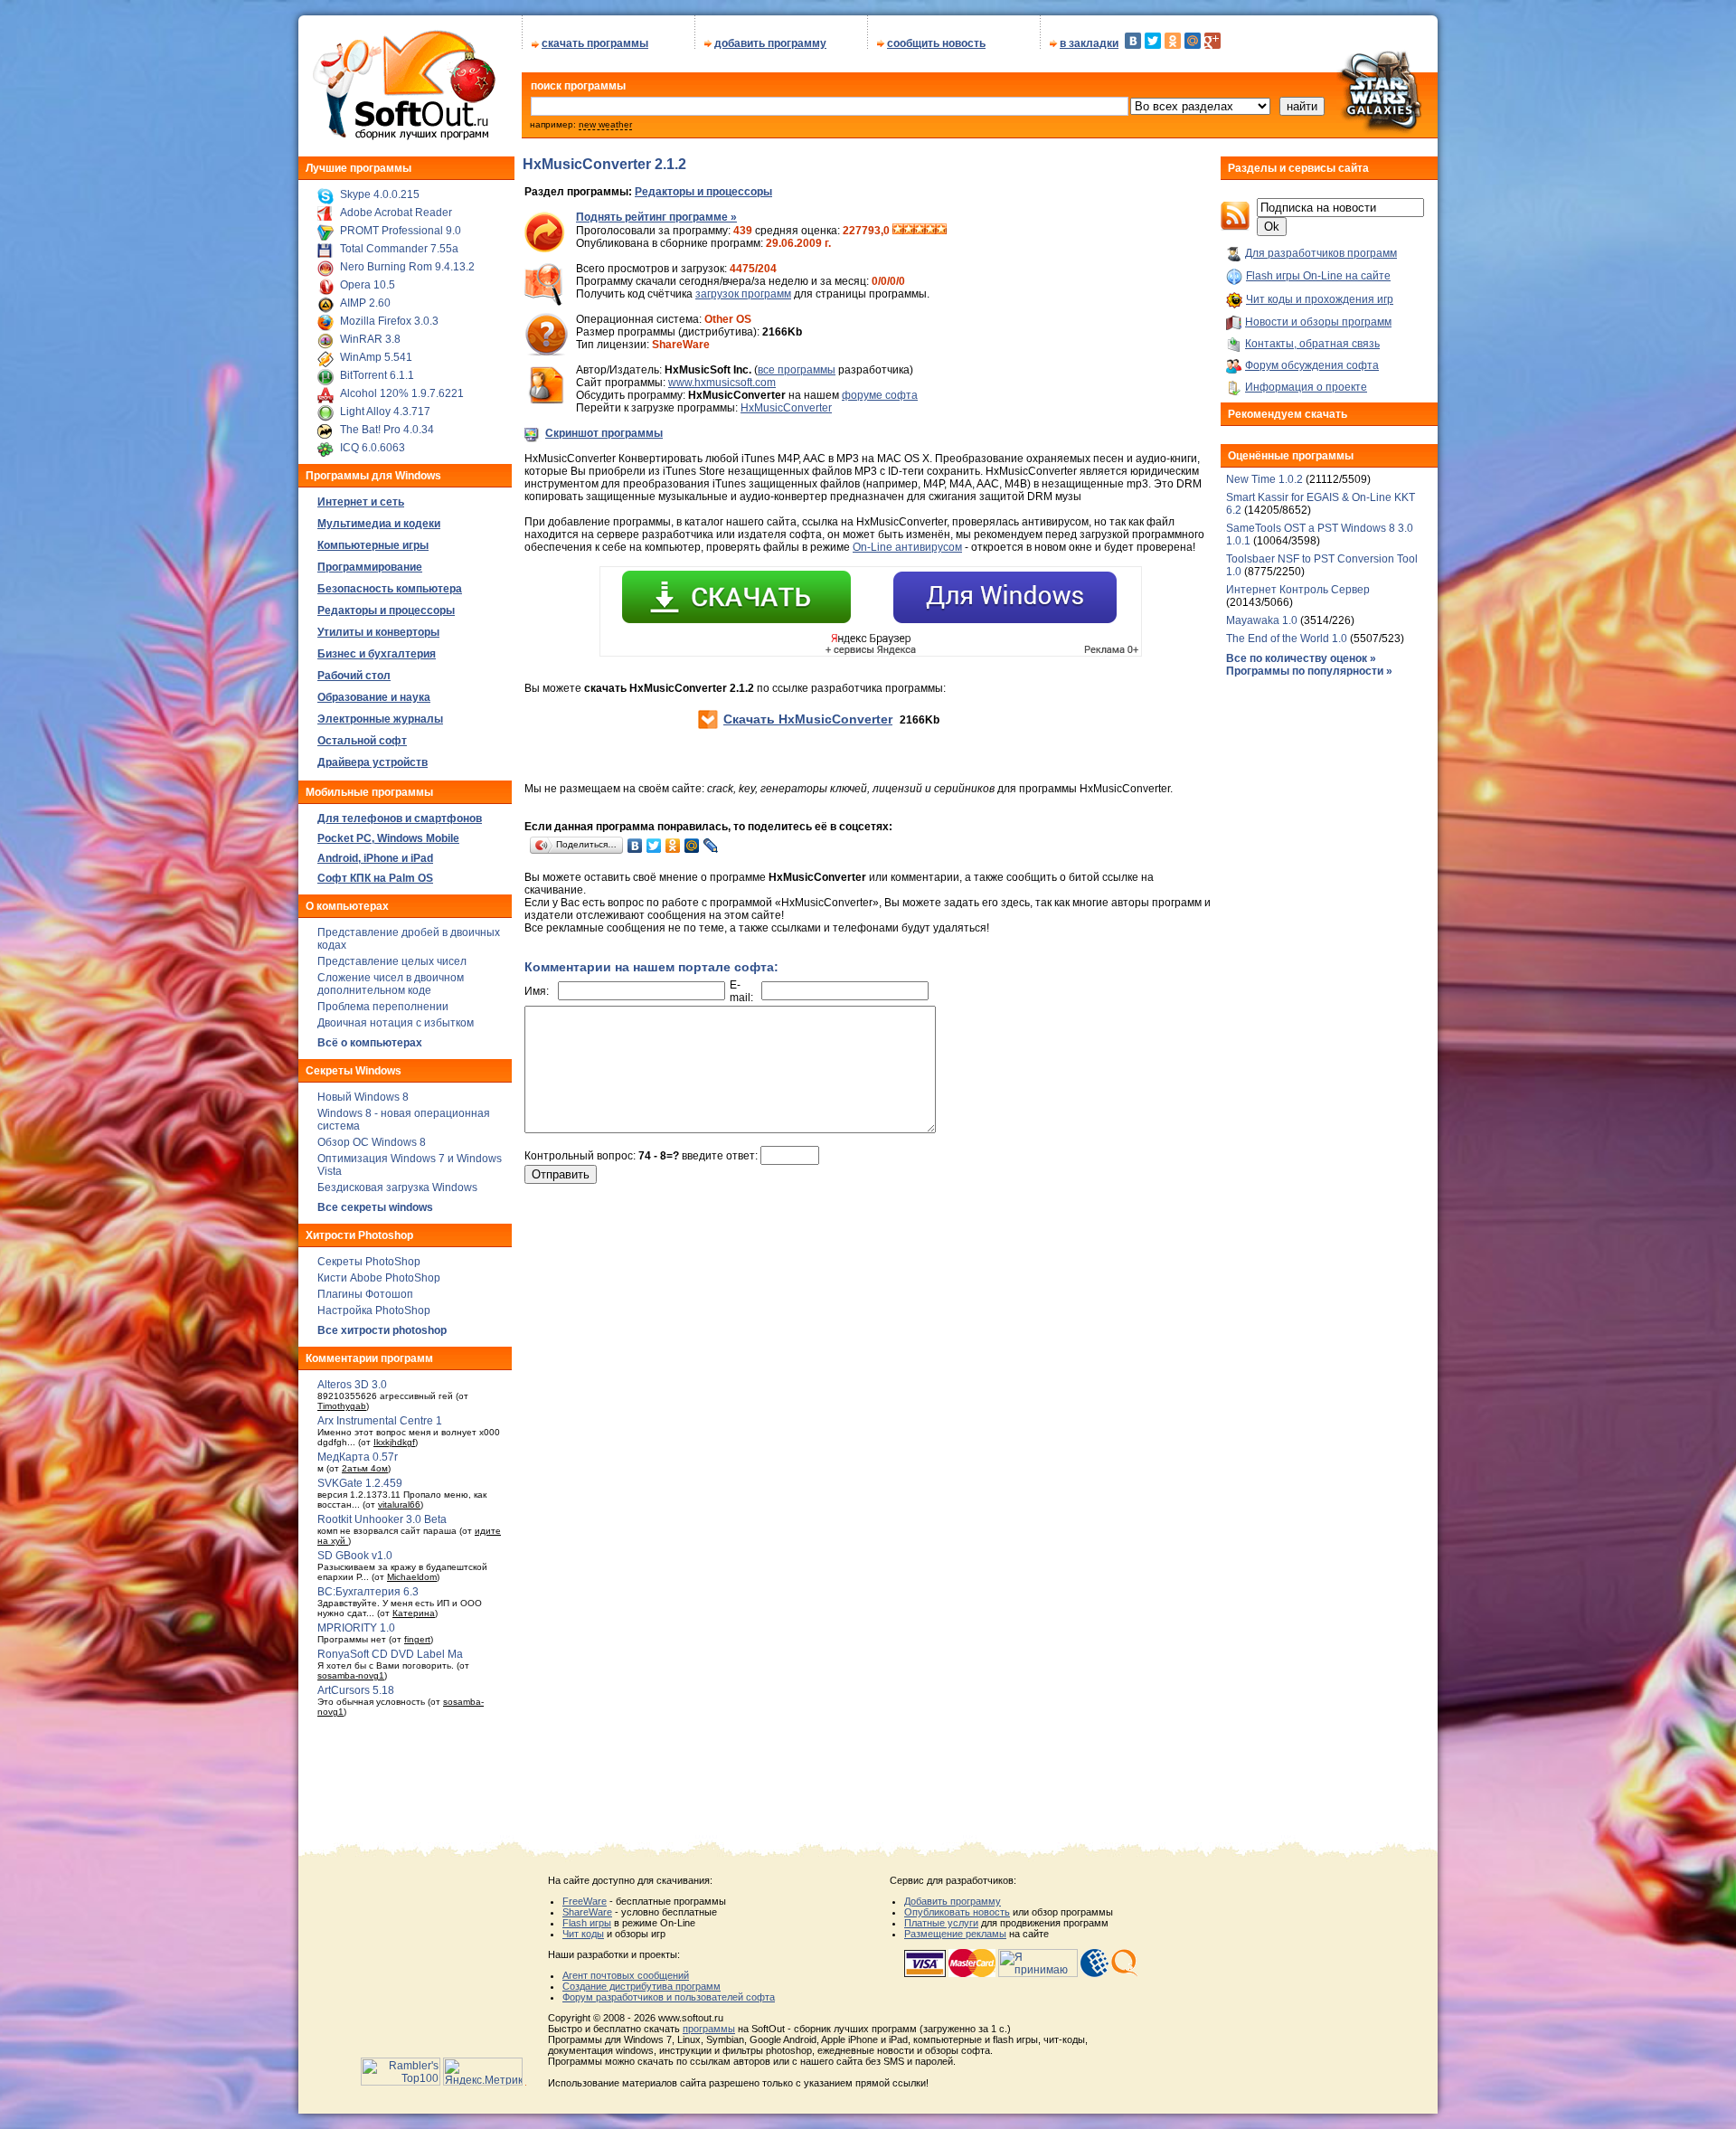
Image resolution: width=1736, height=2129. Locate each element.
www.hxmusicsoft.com (722, 383)
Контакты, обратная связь (1312, 344)
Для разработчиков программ (1321, 253)
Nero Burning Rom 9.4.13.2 (407, 267)
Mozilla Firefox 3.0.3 (389, 321)
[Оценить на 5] (941, 231)
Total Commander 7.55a (399, 249)
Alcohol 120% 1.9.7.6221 (402, 393)
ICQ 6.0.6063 (373, 448)
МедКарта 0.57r (358, 1457)
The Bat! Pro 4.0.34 (387, 430)
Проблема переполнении (383, 1007)
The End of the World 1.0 (1287, 639)
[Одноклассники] (1173, 41)
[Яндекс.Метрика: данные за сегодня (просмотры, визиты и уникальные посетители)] (483, 2072)
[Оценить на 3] (920, 231)
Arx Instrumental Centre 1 (380, 1421)
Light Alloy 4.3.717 (385, 412)
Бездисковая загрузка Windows (397, 1188)
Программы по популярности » (1309, 671)
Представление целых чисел (392, 961)
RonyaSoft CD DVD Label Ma (390, 1654)
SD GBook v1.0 (355, 1556)
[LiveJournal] (711, 846)
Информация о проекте (1306, 387)
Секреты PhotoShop (369, 1262)
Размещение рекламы (955, 1934)
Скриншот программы (604, 433)
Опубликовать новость (957, 1912)
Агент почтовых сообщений (626, 1975)
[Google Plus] (1212, 41)
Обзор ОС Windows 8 (372, 1142)
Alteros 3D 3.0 (352, 1385)
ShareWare (587, 1912)
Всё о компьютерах (370, 1043)
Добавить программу (953, 1901)
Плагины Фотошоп (365, 1294)
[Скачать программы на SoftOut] (401, 140)
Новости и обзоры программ (1318, 322)
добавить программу (770, 43)
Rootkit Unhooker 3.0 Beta (382, 1519)
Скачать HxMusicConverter (808, 719)
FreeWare (585, 1901)
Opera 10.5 (368, 285)
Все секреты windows (375, 1207)
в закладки (1089, 43)
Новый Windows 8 (363, 1097)
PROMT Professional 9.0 (401, 231)
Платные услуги (941, 1923)
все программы (797, 370)
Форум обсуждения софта (1312, 365)
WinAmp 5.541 (376, 357)
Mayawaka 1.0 (1263, 620)
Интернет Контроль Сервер (1298, 590)
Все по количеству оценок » (1301, 658)
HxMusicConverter (786, 408)
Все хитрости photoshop (382, 1330)
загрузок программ (743, 294)
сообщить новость (936, 43)
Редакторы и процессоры (703, 192)
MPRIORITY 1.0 (356, 1628)
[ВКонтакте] (1133, 41)
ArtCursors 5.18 (356, 1690)
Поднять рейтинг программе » (656, 217)
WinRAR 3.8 (370, 339)
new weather (605, 124)
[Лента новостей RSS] (1235, 227)
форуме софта (880, 395)
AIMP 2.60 (365, 303)
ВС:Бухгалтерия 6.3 (368, 1592)
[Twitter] (1153, 41)
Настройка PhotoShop (374, 1311)
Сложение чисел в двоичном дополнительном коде (391, 984)
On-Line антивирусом (907, 547)
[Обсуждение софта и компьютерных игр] (1387, 134)
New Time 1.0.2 (1264, 479)
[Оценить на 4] (930, 231)
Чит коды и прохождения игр (1320, 299)
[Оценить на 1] (898, 231)
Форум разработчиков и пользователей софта (669, 1997)
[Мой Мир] (1193, 41)
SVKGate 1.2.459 (360, 1483)
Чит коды (583, 1934)
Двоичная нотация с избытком (396, 1023)
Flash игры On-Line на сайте (1318, 276)
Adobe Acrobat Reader (396, 213)
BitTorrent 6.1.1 (377, 375)
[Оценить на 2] (909, 231)
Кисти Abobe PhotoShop (379, 1278)
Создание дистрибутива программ (642, 1986)
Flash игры (587, 1923)
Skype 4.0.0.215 (380, 194)
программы (709, 2029)
